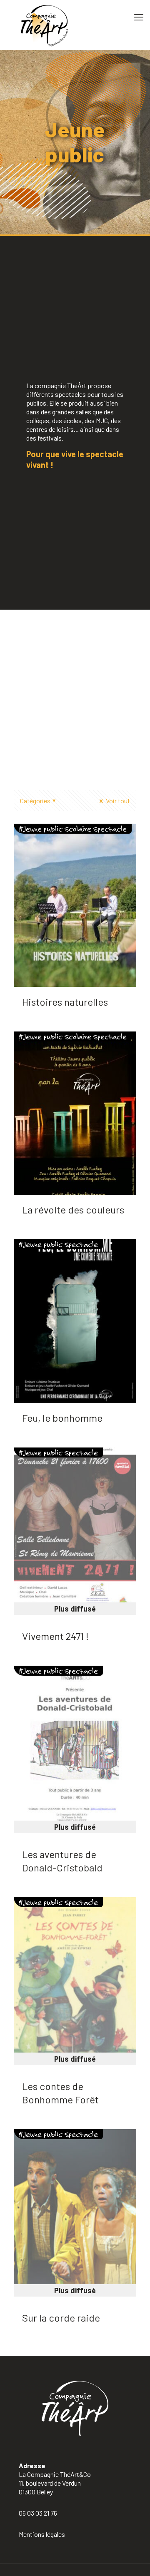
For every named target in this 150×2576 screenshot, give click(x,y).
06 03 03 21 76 (38, 2513)
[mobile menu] (139, 17)
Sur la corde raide (61, 2318)
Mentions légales (42, 2534)
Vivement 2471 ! (55, 1636)
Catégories (35, 801)
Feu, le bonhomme (62, 1418)
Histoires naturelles (65, 1002)
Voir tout (117, 801)
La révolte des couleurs (73, 1210)
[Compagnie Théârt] (75, 25)
